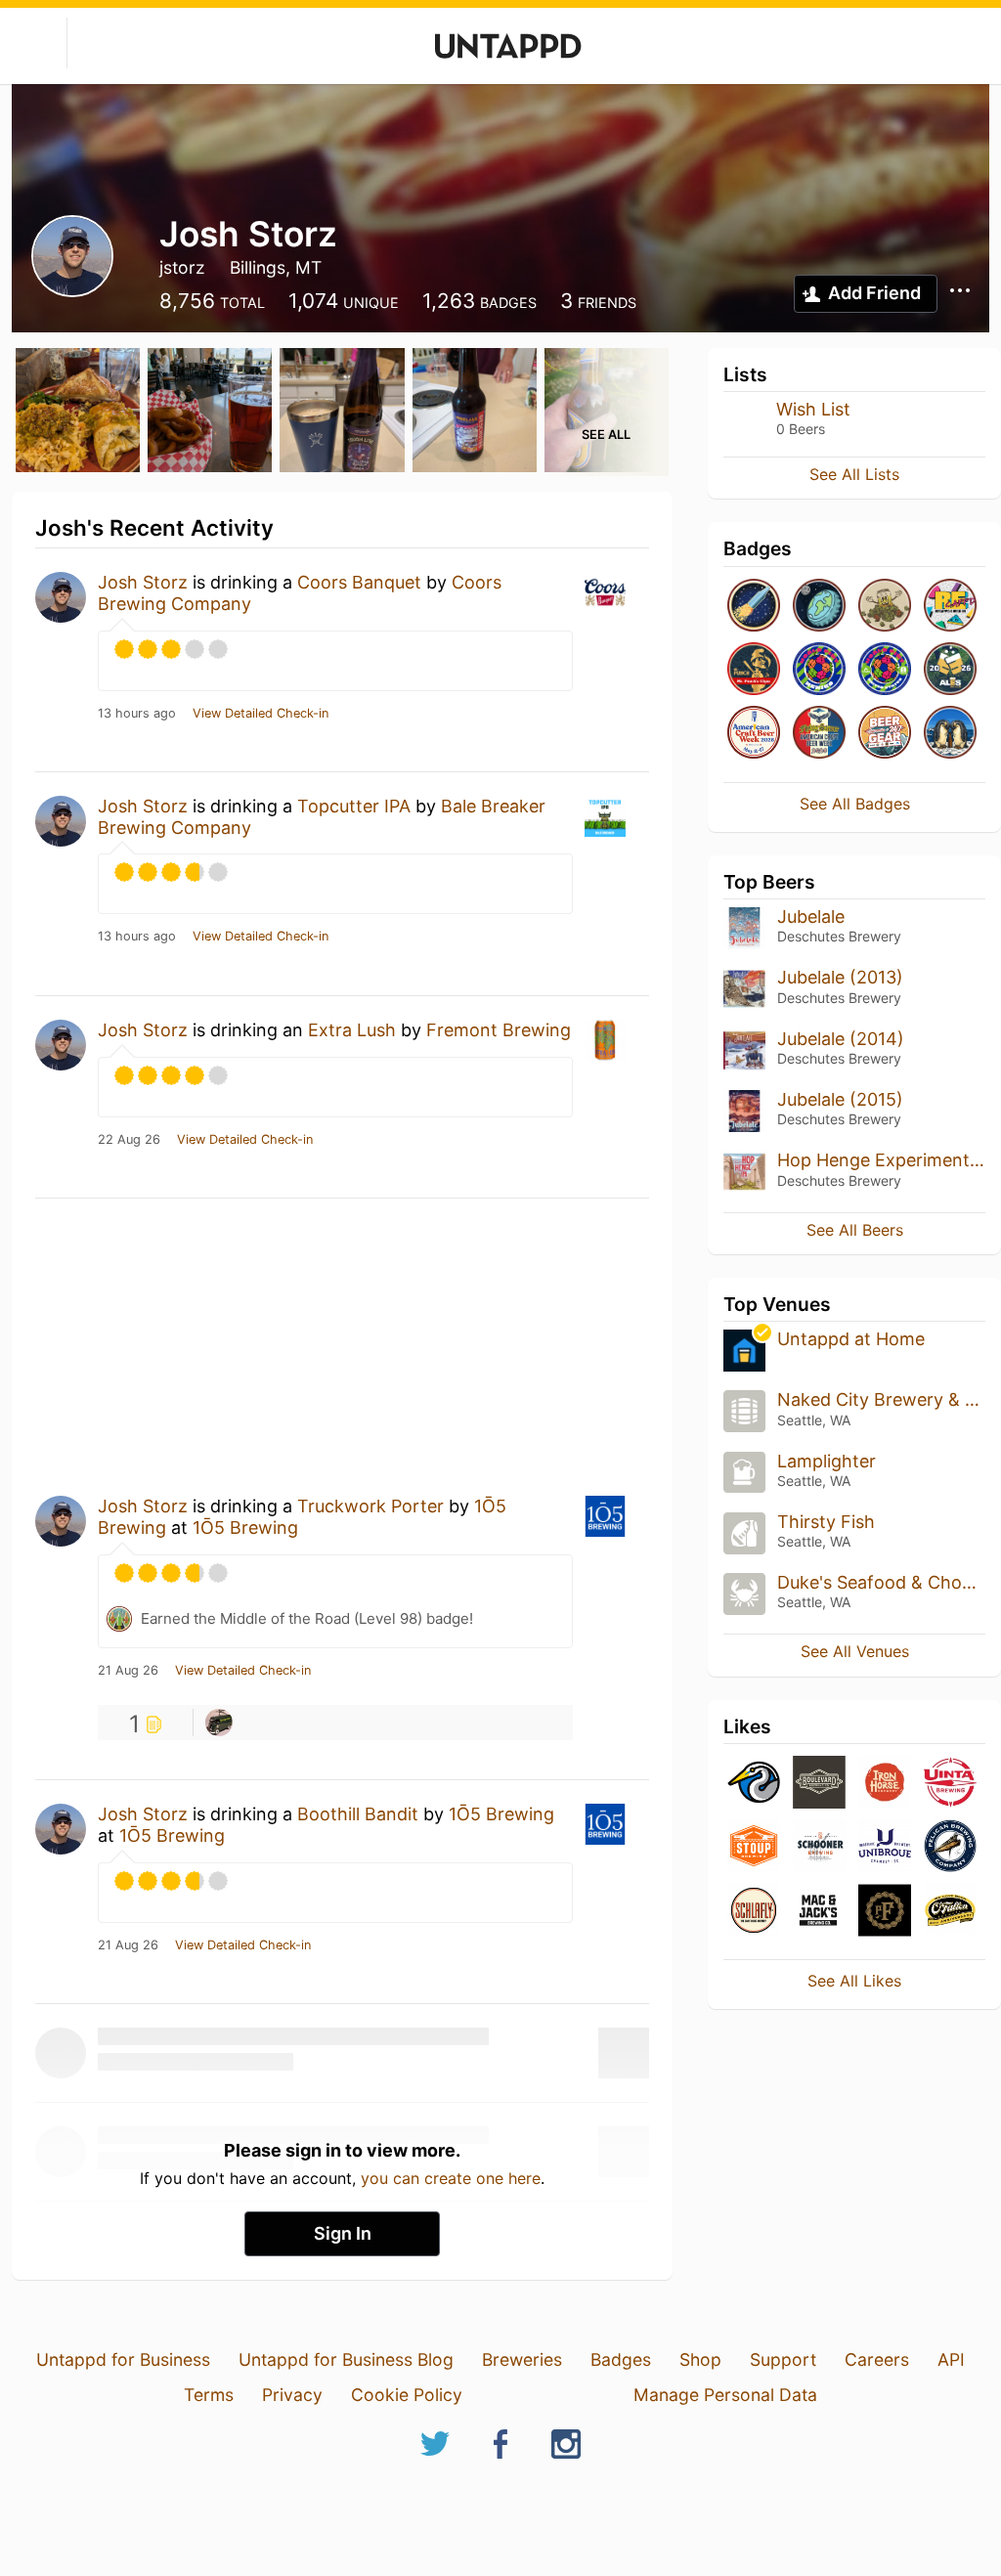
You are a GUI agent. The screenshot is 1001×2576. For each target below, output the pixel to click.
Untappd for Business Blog (346, 2359)
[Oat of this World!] (754, 607)
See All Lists (854, 474)
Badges (621, 2359)
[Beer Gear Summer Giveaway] (885, 734)
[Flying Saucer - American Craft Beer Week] (819, 734)
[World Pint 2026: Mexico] (819, 670)
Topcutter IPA (354, 806)
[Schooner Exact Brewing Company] (819, 1847)
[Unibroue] (885, 1847)
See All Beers (855, 1230)
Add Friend (874, 293)
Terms (209, 2395)
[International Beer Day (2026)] (819, 607)
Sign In (343, 2233)
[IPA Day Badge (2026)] (885, 607)
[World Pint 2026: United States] (885, 670)
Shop (700, 2359)
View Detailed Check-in (261, 714)
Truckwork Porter (370, 1506)
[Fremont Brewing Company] (754, 1784)
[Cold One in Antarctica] (950, 734)
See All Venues (855, 1651)
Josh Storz (143, 582)
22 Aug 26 (129, 1140)
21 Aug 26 (128, 1671)
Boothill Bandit (358, 1814)
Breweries (522, 2359)
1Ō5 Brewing (245, 1528)
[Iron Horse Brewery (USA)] (885, 1784)
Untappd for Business (123, 2359)
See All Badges (855, 804)
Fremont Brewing (499, 1030)
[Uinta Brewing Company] (950, 1784)
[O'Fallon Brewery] (950, 1912)
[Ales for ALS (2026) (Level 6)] (950, 670)
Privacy (292, 2395)
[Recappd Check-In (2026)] (950, 607)
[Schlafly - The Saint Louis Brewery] (754, 1912)
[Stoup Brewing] (754, 1847)
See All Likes (854, 1981)
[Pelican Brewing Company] (950, 1847)
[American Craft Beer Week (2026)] (754, 734)
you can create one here (451, 2178)
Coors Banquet (359, 582)
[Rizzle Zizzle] (219, 1723)
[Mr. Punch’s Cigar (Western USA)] (754, 670)
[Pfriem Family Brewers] (885, 1912)
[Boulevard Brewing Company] (819, 1784)
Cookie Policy (407, 2395)
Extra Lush (352, 1030)
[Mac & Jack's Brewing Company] (819, 1912)
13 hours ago (137, 714)
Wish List (813, 409)
